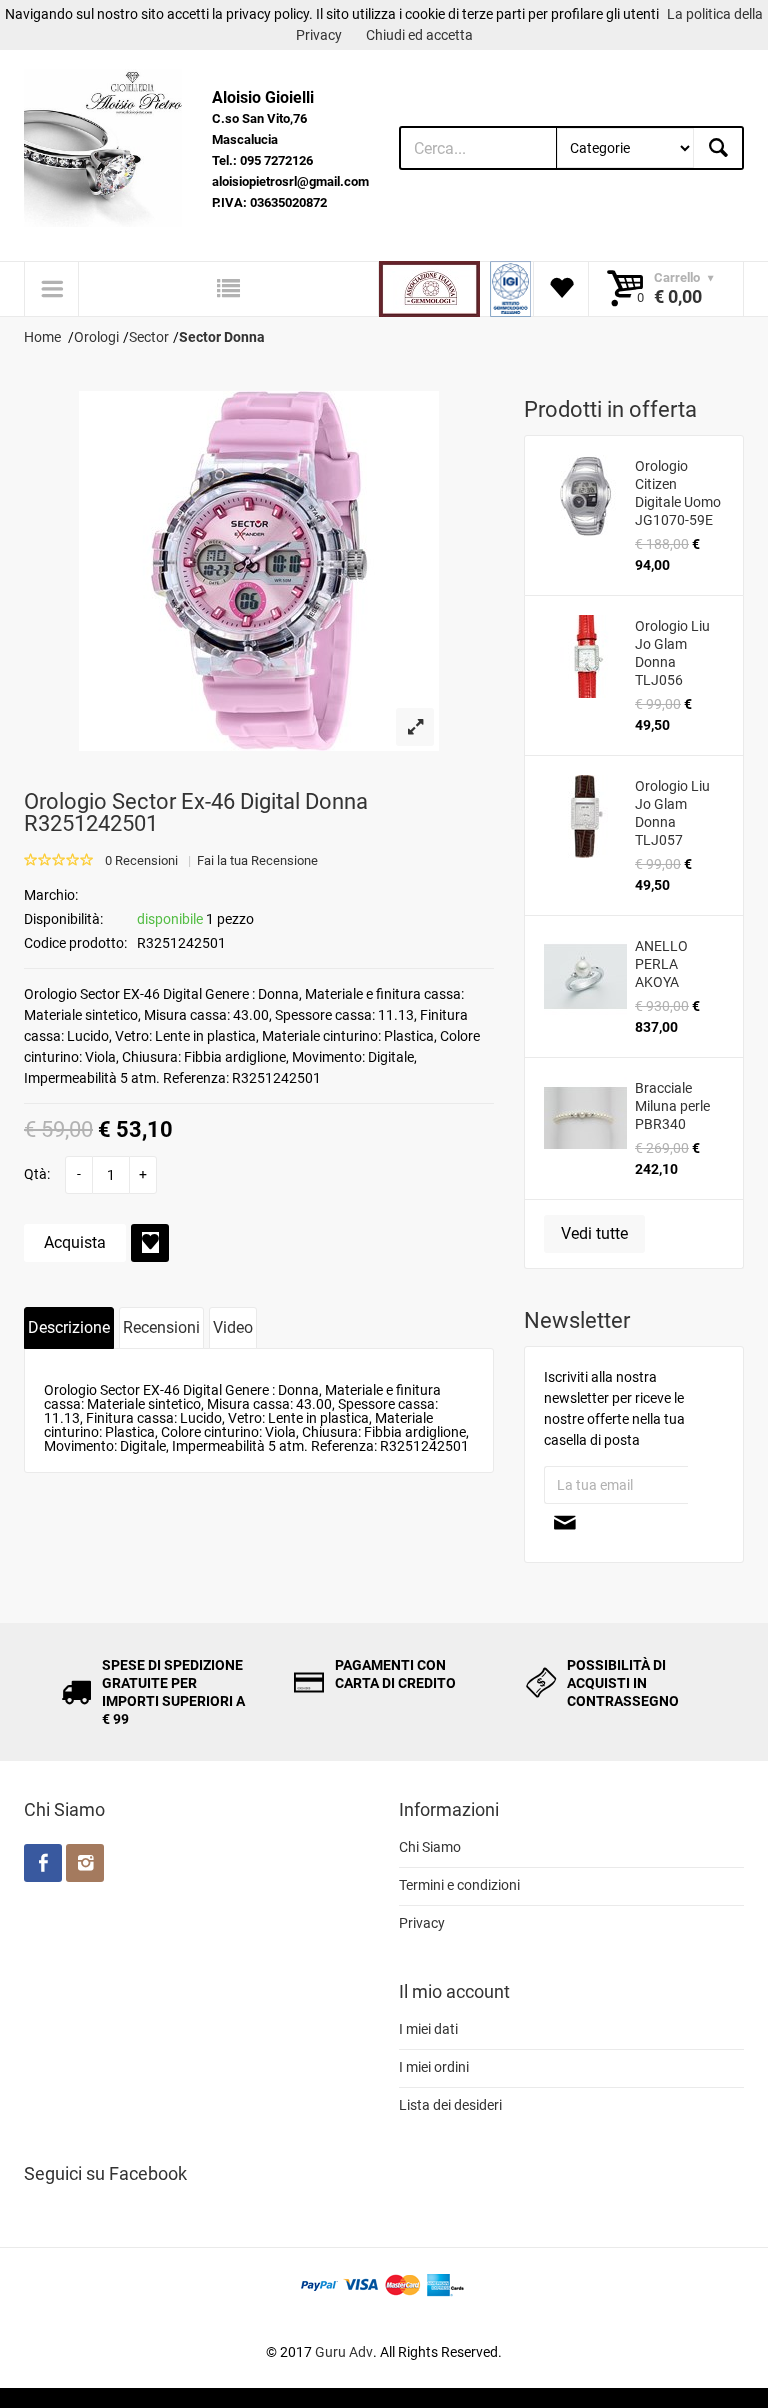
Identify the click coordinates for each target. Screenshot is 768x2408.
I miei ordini (434, 2067)
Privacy (422, 1923)
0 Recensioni (141, 860)
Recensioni (161, 1327)
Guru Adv (344, 2352)
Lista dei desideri (450, 2105)
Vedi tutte (594, 1233)
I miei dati (428, 2029)
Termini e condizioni (459, 1885)
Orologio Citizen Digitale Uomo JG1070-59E (678, 493)
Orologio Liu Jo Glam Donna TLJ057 (672, 813)
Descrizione (69, 1327)
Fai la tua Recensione (257, 860)
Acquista (75, 1242)
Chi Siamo (430, 1847)
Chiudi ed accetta (419, 35)
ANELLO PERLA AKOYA (661, 964)
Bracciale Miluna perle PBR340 (672, 1106)
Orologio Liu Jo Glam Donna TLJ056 (672, 653)
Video (233, 1327)
